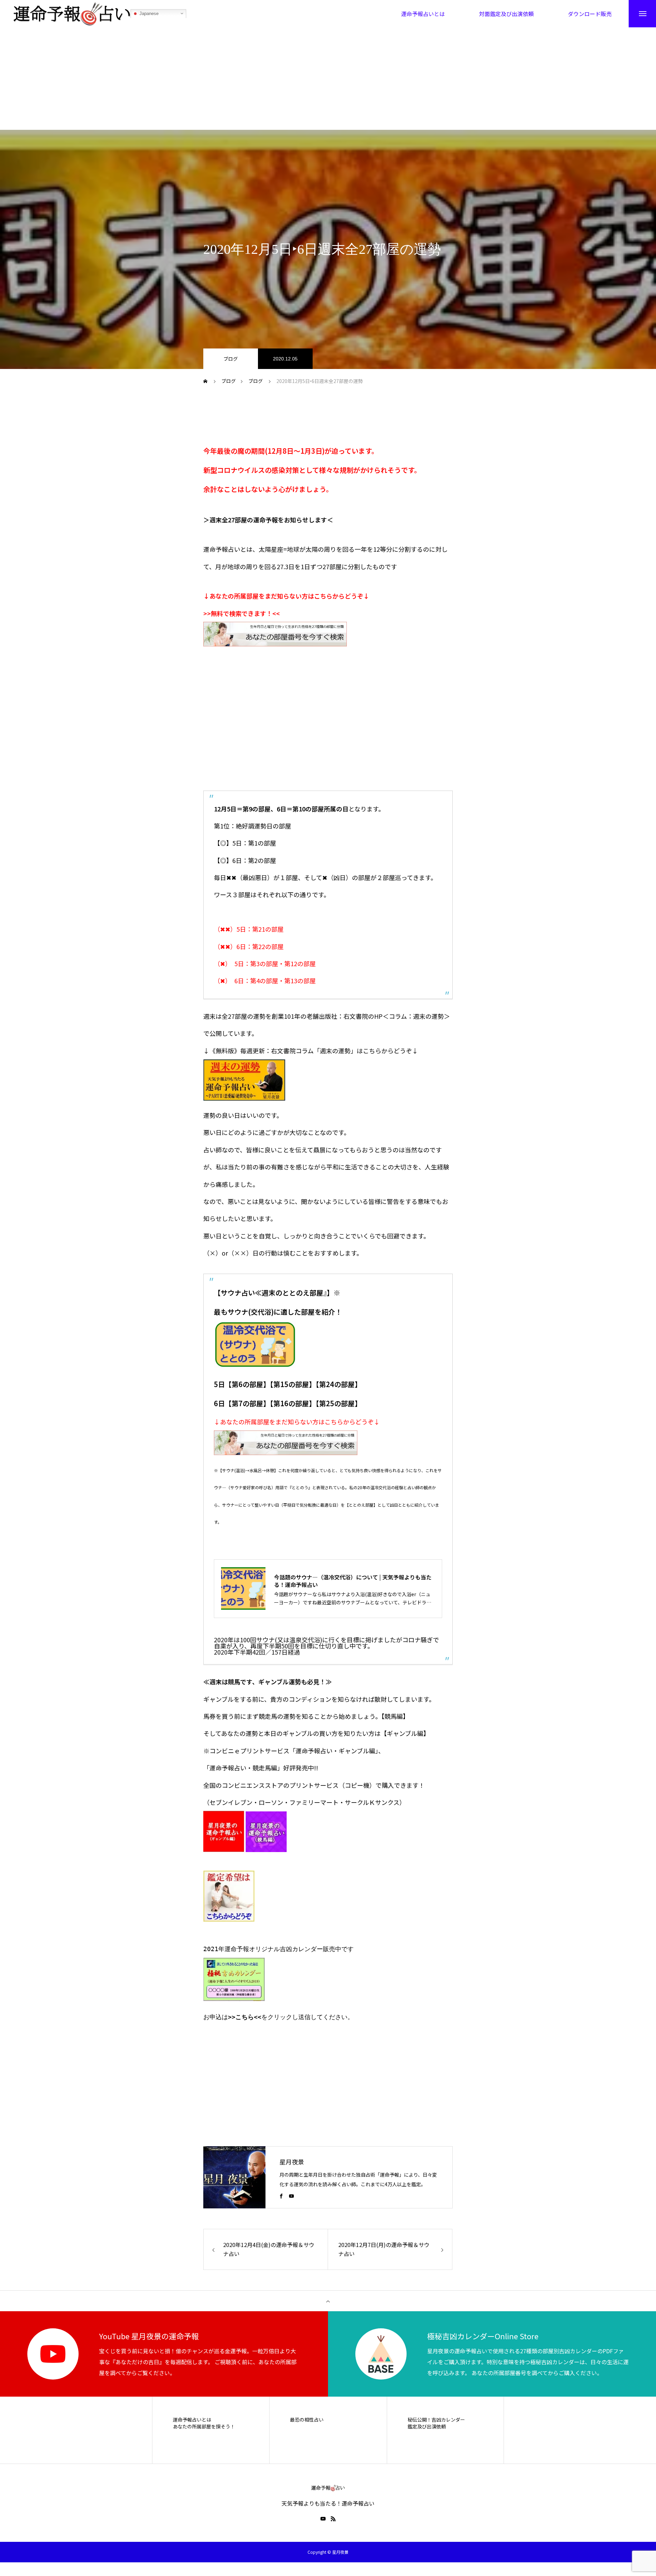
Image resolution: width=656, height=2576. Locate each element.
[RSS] (333, 2519)
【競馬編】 (395, 1716)
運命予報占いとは (192, 2420)
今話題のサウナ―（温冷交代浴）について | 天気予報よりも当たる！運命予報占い (353, 1581)
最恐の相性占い (307, 2420)
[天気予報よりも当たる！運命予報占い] (72, 14)
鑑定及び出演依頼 (427, 2427)
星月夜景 (292, 2162)
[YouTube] (291, 2196)
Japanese (148, 13)
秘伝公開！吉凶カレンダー (436, 2420)
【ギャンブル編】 (405, 1733)
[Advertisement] (328, 79)
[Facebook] (281, 2196)
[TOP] (328, 2301)
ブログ (231, 359)
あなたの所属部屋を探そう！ (204, 2427)
